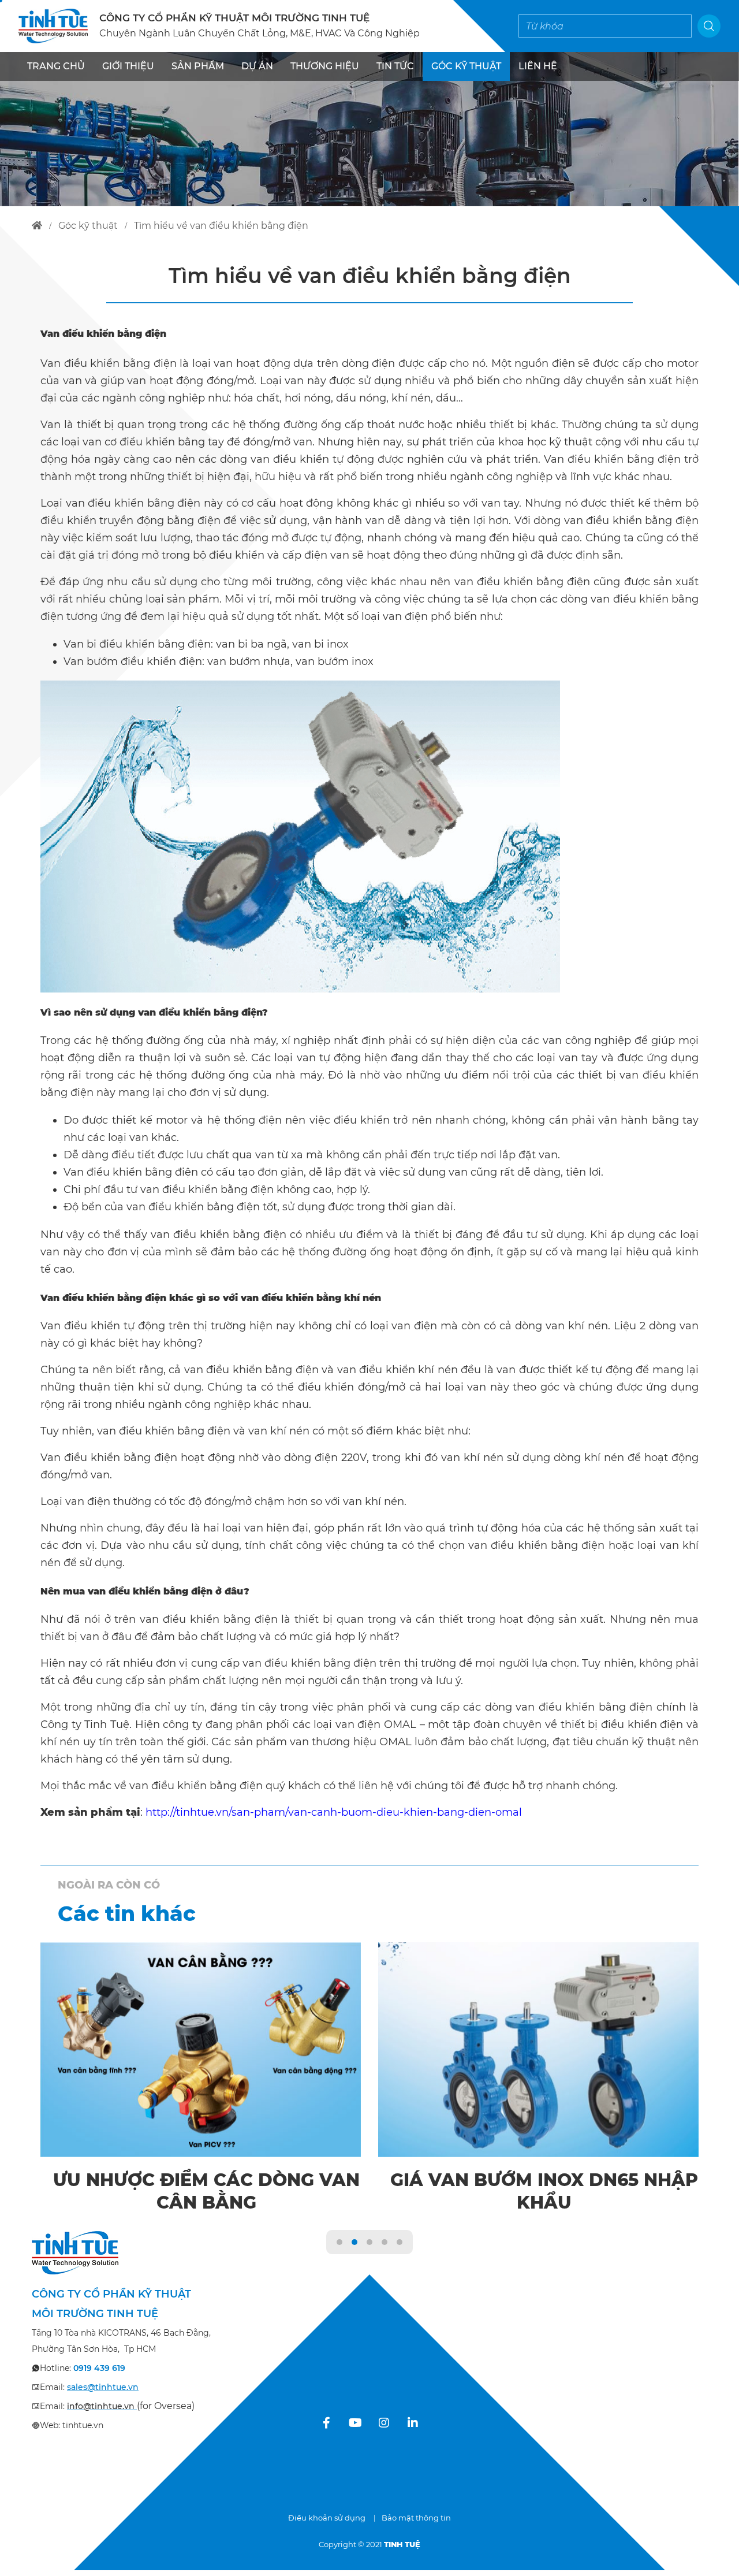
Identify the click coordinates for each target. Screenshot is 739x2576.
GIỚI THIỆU (128, 66)
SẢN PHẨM (198, 66)
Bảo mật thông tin (416, 2518)
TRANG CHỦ (56, 66)
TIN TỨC (395, 66)
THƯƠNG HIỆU (325, 66)
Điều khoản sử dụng (327, 2518)
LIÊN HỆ (538, 66)
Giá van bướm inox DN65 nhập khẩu (544, 2191)
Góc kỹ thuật (466, 66)
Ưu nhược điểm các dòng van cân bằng (206, 2191)
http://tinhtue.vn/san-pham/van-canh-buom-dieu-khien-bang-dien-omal (334, 1812)
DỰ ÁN (257, 66)
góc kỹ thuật (88, 226)
